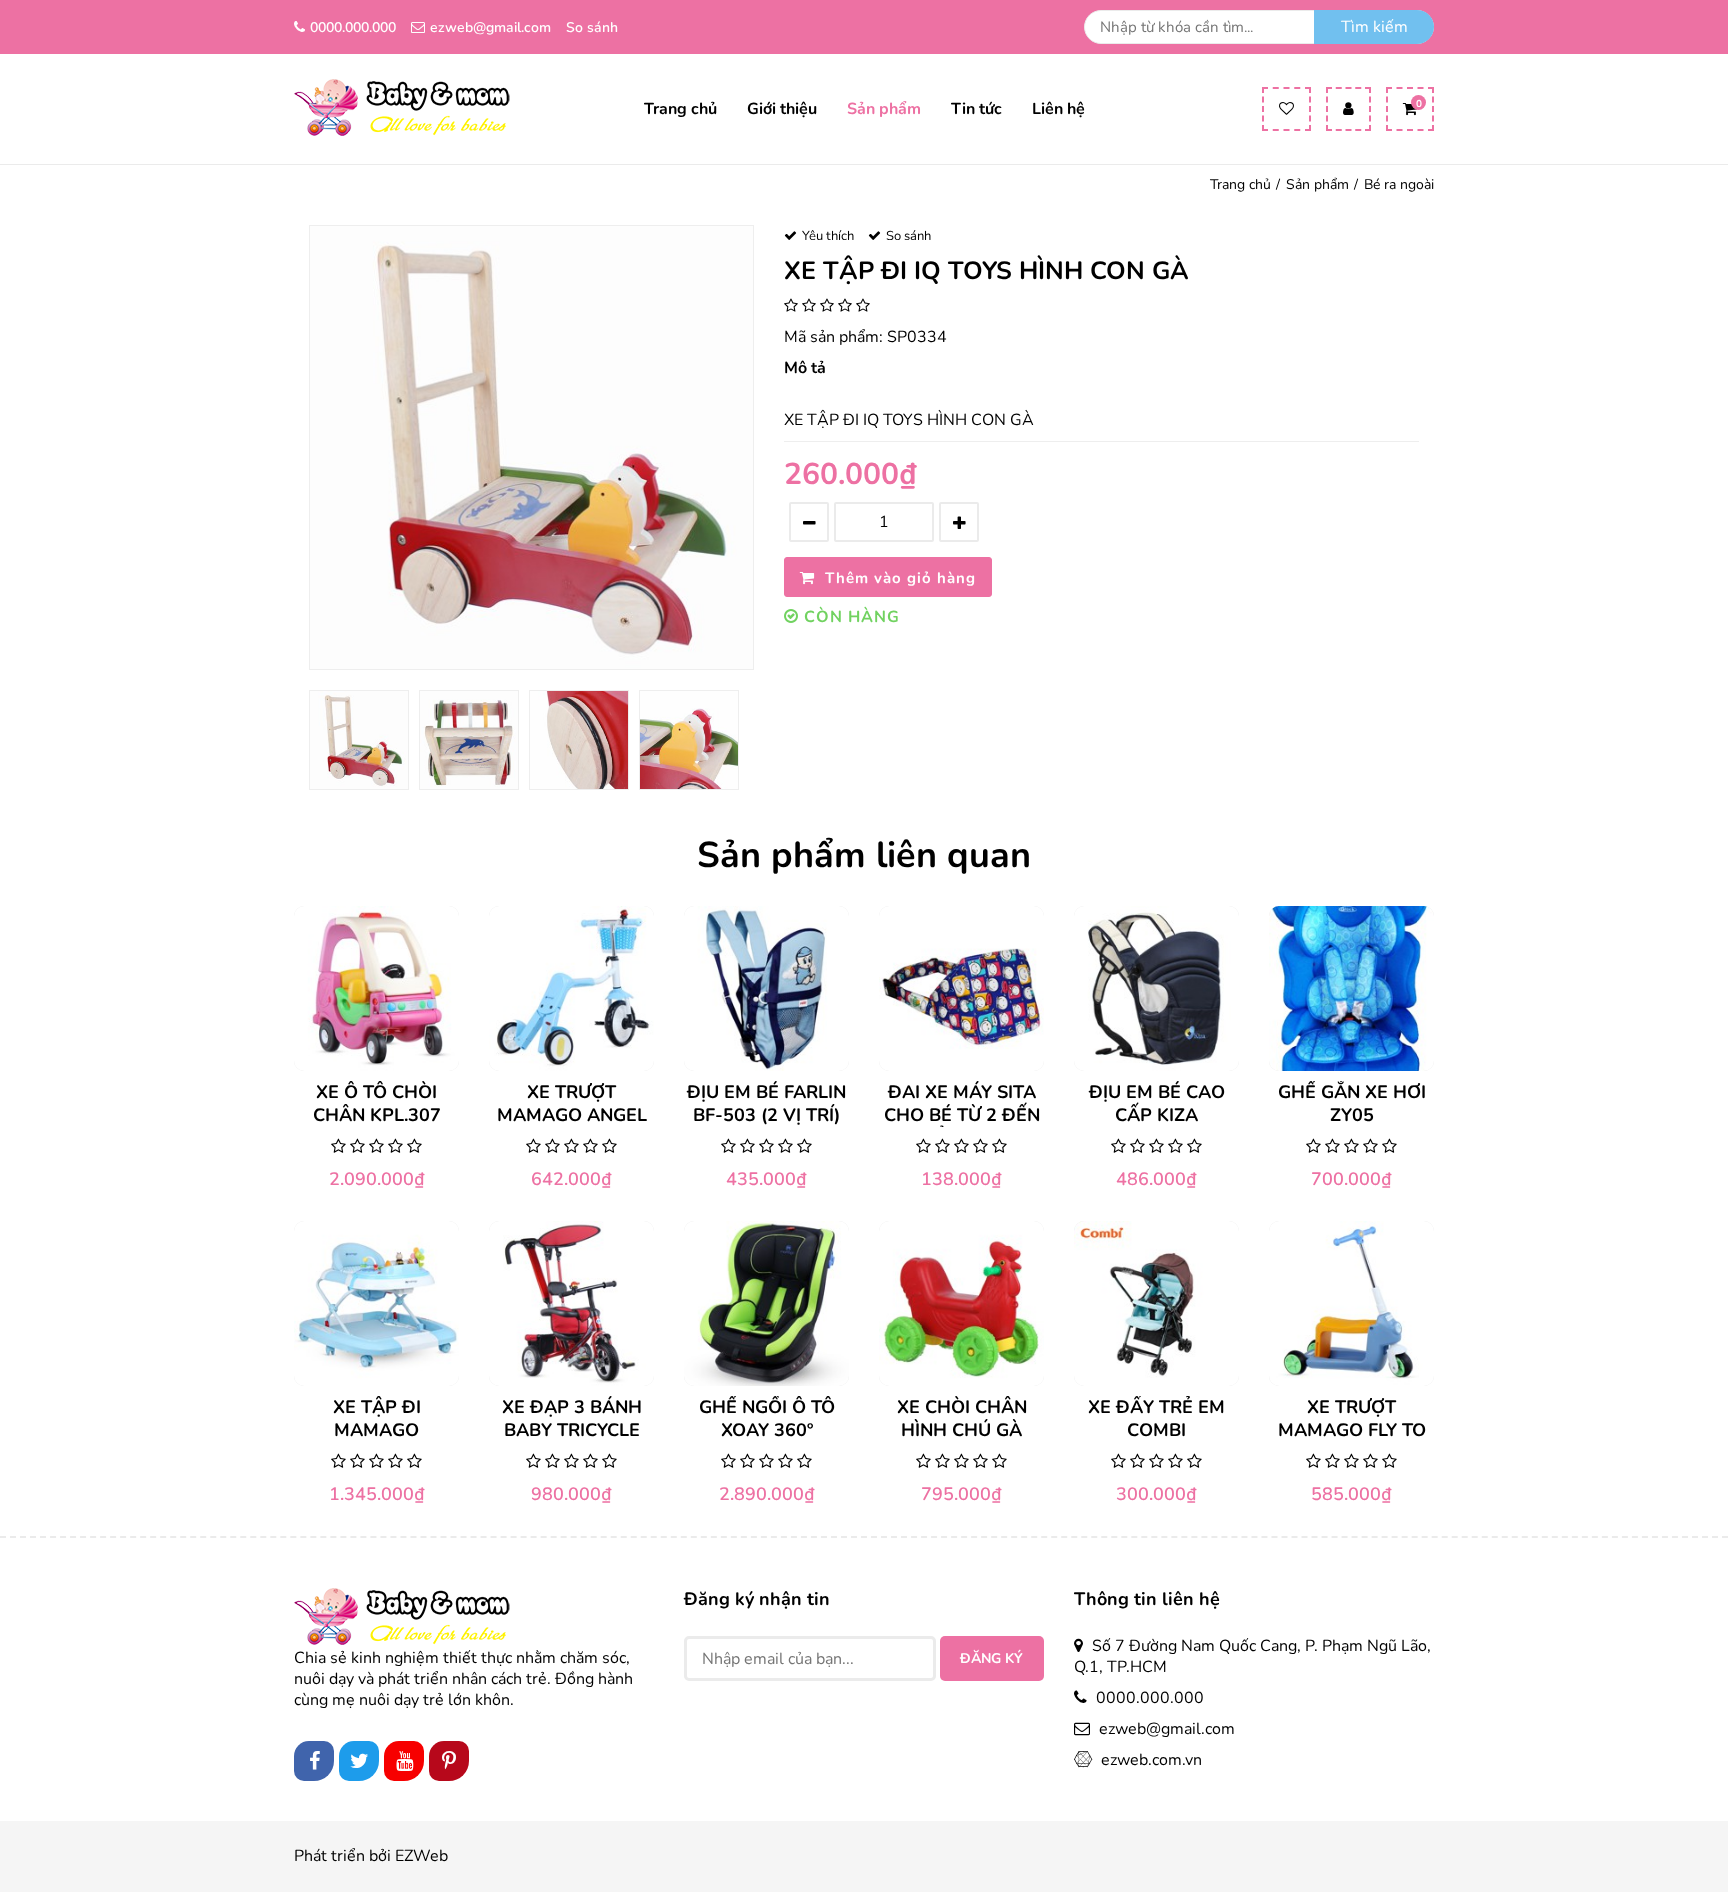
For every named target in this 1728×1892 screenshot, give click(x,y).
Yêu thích (828, 236)
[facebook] (314, 1761)
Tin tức (976, 109)
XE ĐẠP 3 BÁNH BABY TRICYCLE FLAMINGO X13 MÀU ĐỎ (572, 1419)
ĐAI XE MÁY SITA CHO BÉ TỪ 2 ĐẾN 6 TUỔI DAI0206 (962, 1104)
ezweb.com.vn (1151, 1760)
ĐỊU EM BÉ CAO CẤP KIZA (1157, 1104)
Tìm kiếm (1374, 27)
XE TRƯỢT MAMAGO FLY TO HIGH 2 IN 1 (1352, 1419)
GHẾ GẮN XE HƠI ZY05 (1352, 1104)
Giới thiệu (782, 109)
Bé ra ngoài (1399, 184)
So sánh (592, 27)
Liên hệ (1058, 109)
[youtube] (404, 1761)
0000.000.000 (353, 27)
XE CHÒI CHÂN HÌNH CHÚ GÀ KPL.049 (962, 1419)
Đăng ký (991, 1658)
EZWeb (421, 1856)
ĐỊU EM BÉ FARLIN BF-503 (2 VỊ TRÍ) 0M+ (766, 1104)
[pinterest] (449, 1761)
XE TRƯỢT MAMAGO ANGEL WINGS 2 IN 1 (572, 1104)
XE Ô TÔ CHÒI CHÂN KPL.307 (377, 1104)
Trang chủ (680, 109)
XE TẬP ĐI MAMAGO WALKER (377, 1419)
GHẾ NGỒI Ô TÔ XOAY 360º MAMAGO (767, 1419)
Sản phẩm (884, 109)
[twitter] (359, 1761)
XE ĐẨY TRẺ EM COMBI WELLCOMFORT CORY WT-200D (1156, 1419)
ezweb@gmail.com (490, 27)
